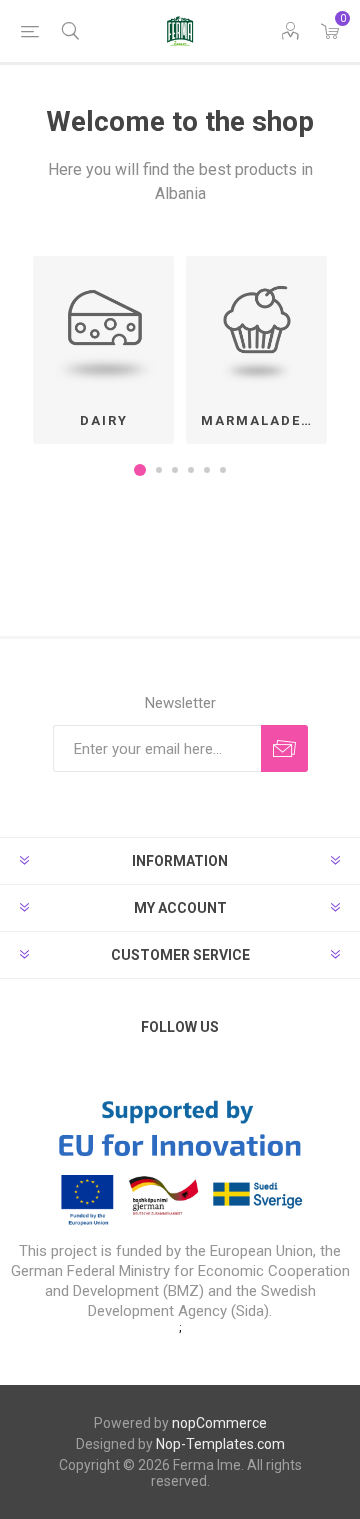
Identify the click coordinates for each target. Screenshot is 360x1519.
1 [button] (140, 470)
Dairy (104, 420)
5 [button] (207, 470)
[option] (103, 350)
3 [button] (175, 470)
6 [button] (223, 470)
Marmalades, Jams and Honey (264, 420)
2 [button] (159, 470)
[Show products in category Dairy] (103, 326)
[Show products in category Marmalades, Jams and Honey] (256, 326)
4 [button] (191, 470)
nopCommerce (219, 1423)
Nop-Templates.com (220, 1444)
